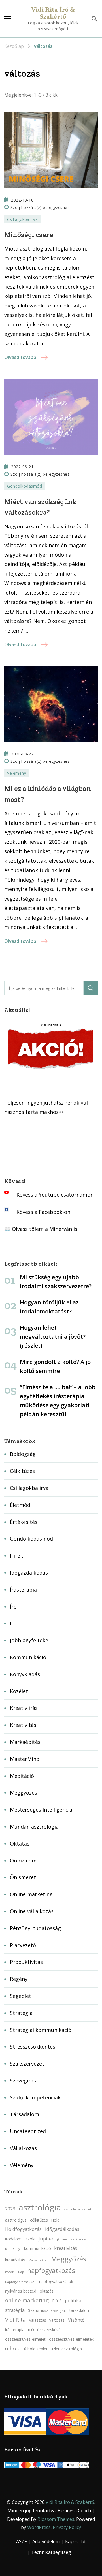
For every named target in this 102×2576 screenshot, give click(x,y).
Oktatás (20, 1844)
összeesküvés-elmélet (25, 2339)
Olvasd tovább (20, 357)
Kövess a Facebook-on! (44, 1212)
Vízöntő (76, 2320)
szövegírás (59, 2311)
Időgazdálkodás (29, 1573)
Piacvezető (23, 1945)
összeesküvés (50, 2330)
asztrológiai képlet (78, 2209)
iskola (30, 2239)
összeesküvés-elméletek (71, 2339)
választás (38, 2320)
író (31, 2329)
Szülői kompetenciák (35, 2097)
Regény (19, 1979)
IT (12, 1623)
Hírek (16, 1556)
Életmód (20, 1505)
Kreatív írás (24, 1708)
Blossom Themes (56, 2519)
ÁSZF (21, 2541)
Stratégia (21, 2013)
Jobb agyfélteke (29, 1640)
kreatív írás (15, 2260)
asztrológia (40, 2207)
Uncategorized (28, 2131)
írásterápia (15, 2330)
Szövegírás (23, 2081)
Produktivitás (26, 1962)
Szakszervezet (27, 2064)
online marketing (27, 2300)
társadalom (80, 2310)
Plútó (57, 2301)
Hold (55, 2220)
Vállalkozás (23, 2148)
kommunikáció (38, 2248)
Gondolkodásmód (25, 486)
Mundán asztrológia (34, 1827)
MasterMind (25, 1759)
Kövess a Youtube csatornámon (55, 1195)
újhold (13, 2348)
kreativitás (66, 2248)
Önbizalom (23, 1861)
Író (13, 1607)
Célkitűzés (22, 1471)
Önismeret (23, 1877)
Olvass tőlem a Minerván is (45, 1229)
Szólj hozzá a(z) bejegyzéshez (40, 208)
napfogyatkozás (51, 2271)
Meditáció (22, 1776)
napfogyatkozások (56, 2281)
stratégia (15, 2310)
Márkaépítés (25, 1742)
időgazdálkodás (62, 2229)
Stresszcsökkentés (33, 2047)
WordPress (39, 2527)
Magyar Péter (38, 2260)
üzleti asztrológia (66, 2349)
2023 (10, 2209)
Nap (21, 2272)
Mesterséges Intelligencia (41, 1810)
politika (73, 2301)
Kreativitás (23, 1725)
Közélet (19, 1691)
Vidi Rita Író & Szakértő (53, 13)
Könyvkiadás (25, 1674)
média (10, 2272)
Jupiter (46, 2239)
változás (57, 2320)
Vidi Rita (15, 2320)
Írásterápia (23, 1590)
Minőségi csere (29, 234)
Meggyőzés (24, 1793)
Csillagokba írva (22, 219)
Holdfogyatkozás (23, 2229)
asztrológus (16, 2220)
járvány (62, 2239)
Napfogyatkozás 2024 (20, 2282)
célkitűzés (39, 2220)
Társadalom (25, 2114)
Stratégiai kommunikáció (41, 2030)
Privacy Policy (67, 2527)
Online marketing (31, 1894)
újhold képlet (36, 2349)
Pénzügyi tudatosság (35, 1928)
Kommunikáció (28, 1657)
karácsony (78, 2239)
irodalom (13, 2239)
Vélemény (17, 773)
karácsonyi (13, 2249)
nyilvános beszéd (21, 2291)
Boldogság (23, 1454)
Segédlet (21, 1996)
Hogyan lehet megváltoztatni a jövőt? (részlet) (53, 1337)
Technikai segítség (51, 2552)
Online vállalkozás (32, 1911)
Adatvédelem (46, 2541)
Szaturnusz (38, 2310)
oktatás (47, 2291)
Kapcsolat (76, 2541)
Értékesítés (24, 1522)
